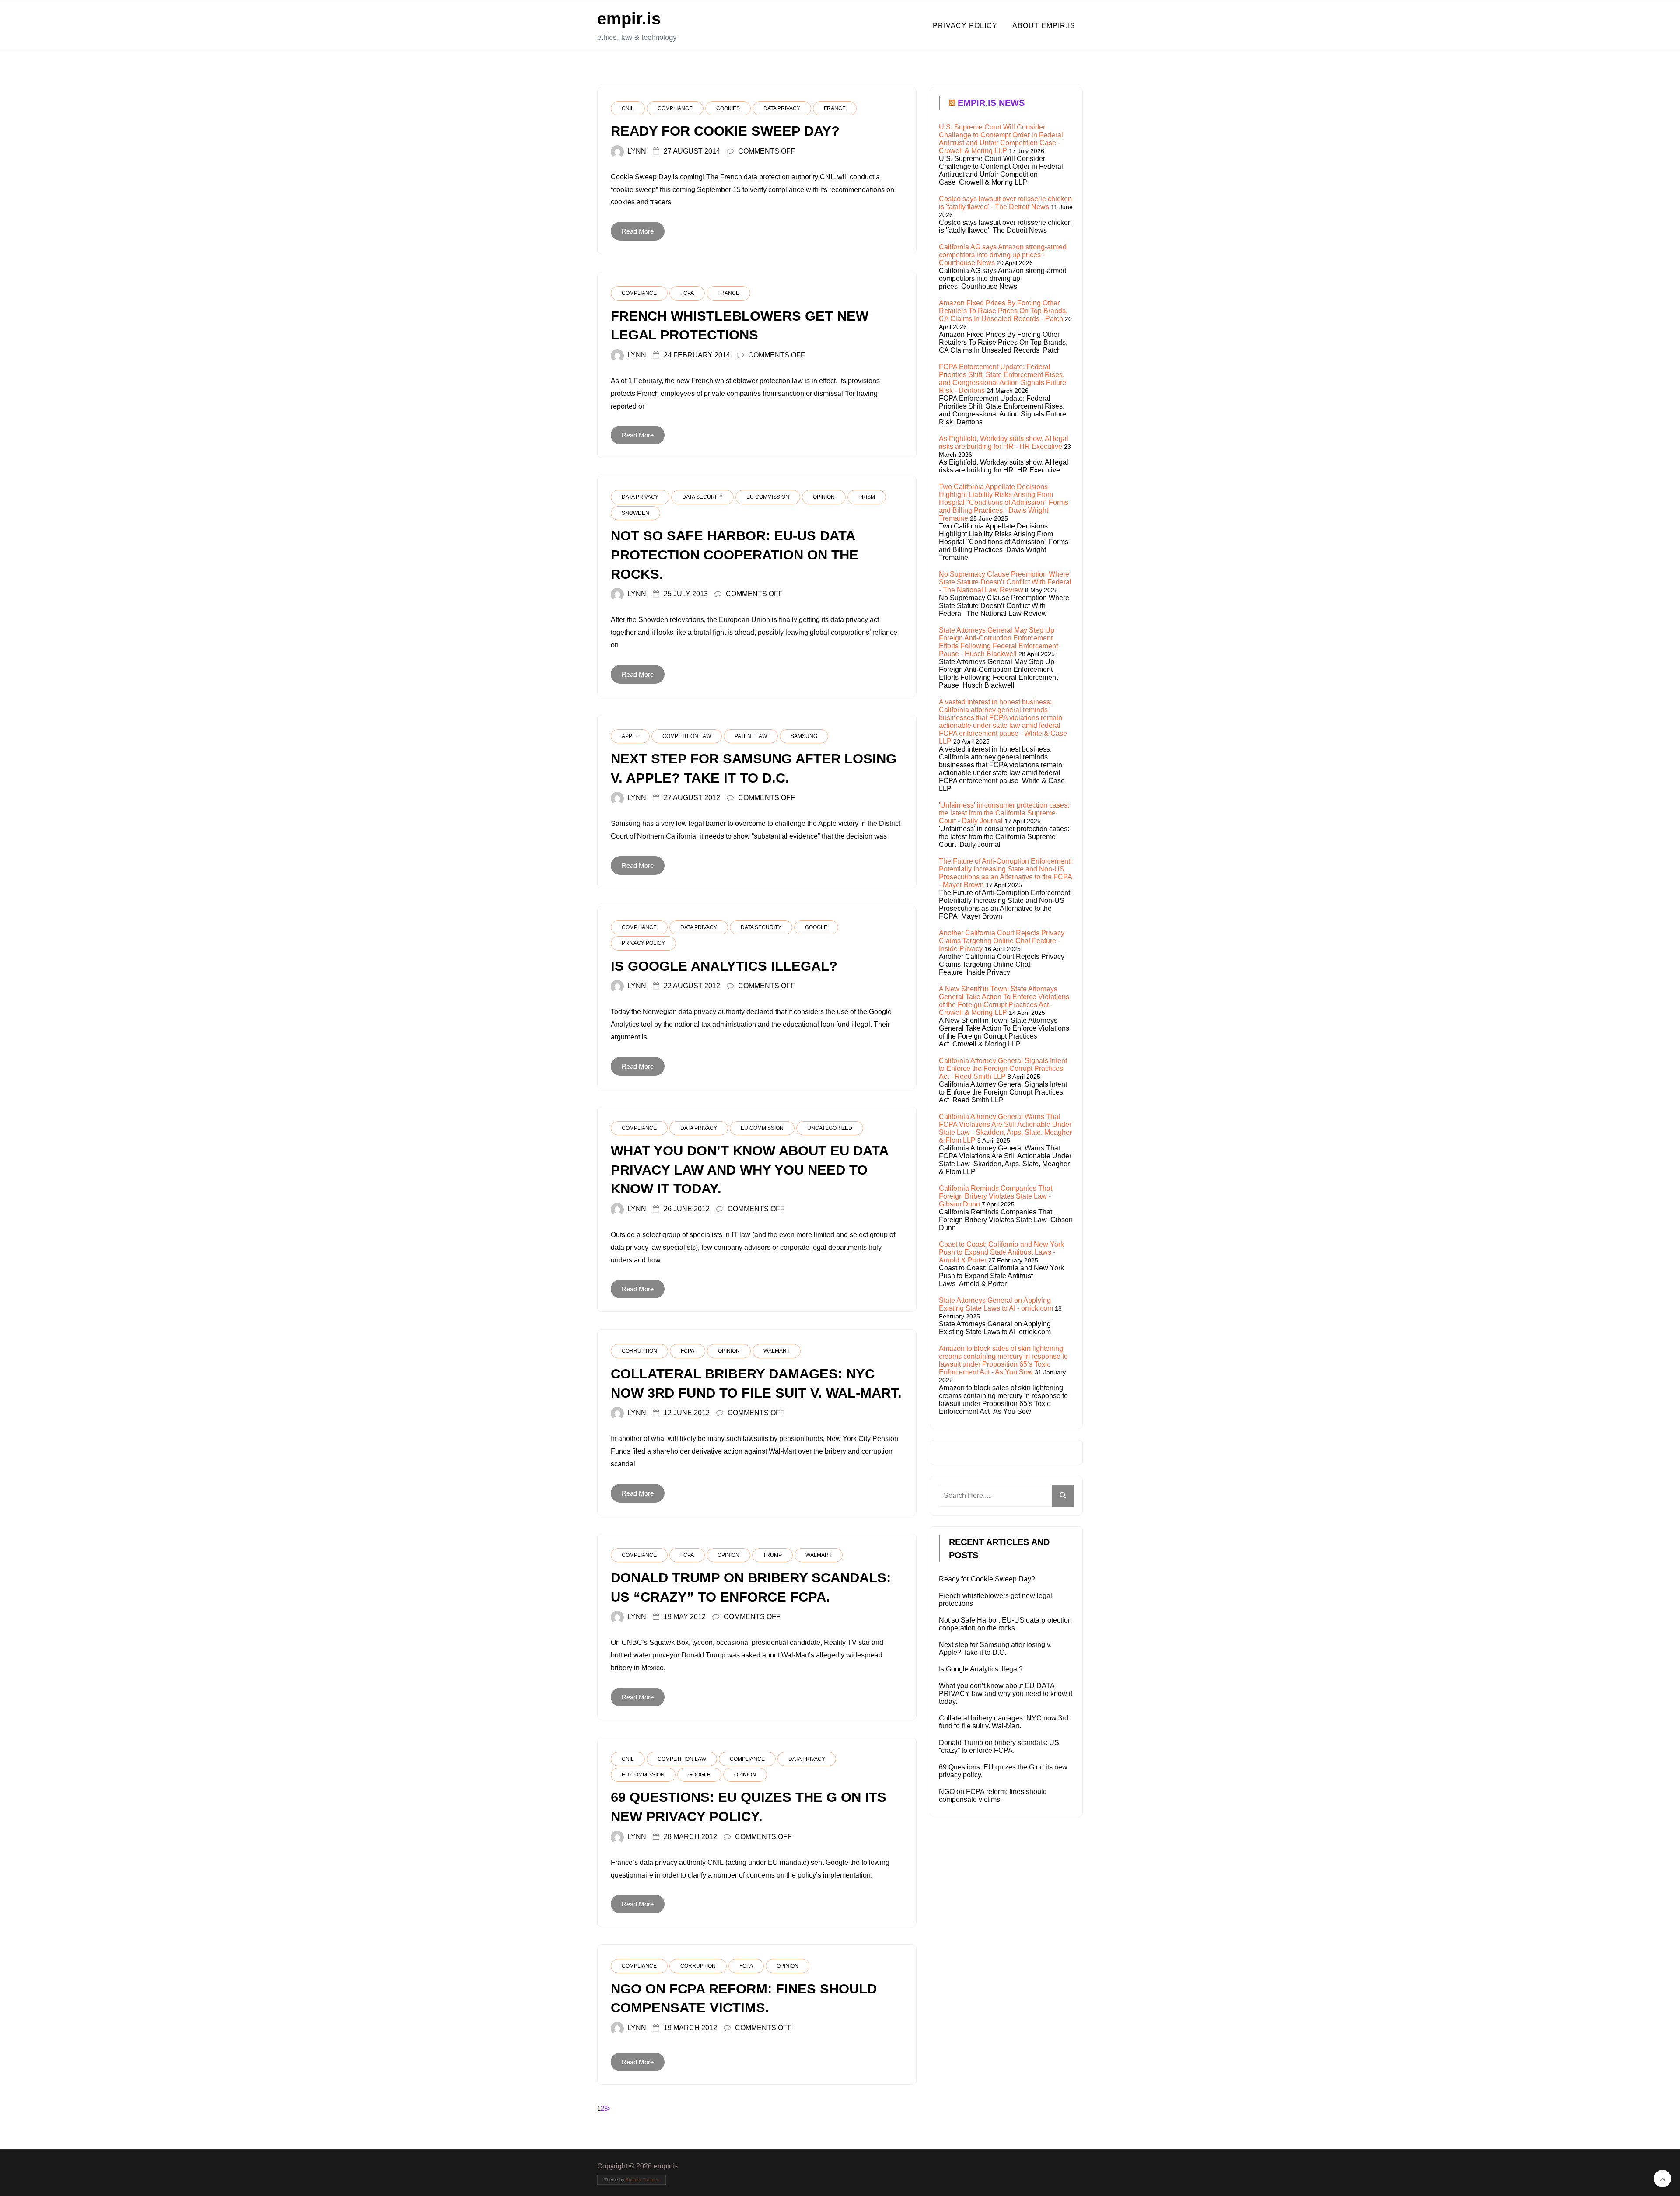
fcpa (687, 293)
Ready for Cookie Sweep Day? (987, 1579)
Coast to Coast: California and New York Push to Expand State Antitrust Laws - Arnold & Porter (1001, 1252)
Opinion (824, 497)
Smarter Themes (642, 2180)
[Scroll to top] (1662, 2179)
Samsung (804, 736)
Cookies (728, 108)
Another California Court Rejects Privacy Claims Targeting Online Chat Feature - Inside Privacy (1002, 941)
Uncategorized (830, 1128)
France (835, 108)
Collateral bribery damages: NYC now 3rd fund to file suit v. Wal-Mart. (1004, 1722)
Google (816, 927)
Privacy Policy (643, 943)
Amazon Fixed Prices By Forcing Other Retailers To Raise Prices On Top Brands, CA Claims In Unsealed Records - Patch (1003, 311)
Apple (630, 736)
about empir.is (1044, 26)
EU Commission (768, 497)
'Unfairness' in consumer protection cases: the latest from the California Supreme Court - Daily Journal (1004, 813)
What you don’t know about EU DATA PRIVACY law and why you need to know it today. (1006, 1694)
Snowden (635, 513)
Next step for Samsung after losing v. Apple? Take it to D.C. (995, 1649)
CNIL (628, 108)
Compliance (675, 108)
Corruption (639, 1351)
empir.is (629, 19)
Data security (702, 497)
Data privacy (782, 108)
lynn (637, 151)
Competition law (687, 736)
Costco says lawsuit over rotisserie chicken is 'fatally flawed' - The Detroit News (1005, 203)
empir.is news (991, 103)
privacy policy (965, 26)
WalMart (777, 1351)
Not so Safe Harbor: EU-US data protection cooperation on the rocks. (1005, 1624)
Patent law (751, 736)
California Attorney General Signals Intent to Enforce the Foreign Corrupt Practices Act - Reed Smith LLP (1003, 1068)
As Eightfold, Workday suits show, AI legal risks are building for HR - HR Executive (1004, 442)
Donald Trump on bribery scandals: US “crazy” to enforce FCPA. (999, 1747)
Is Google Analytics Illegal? (981, 1669)
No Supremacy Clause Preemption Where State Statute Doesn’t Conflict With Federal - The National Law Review (1005, 582)
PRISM (867, 497)
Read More (638, 231)
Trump (772, 1555)
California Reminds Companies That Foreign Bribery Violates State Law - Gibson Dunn (996, 1196)
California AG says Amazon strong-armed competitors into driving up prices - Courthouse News (1003, 255)
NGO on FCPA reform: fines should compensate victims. (993, 1796)
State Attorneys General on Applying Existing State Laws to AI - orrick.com (996, 1304)
